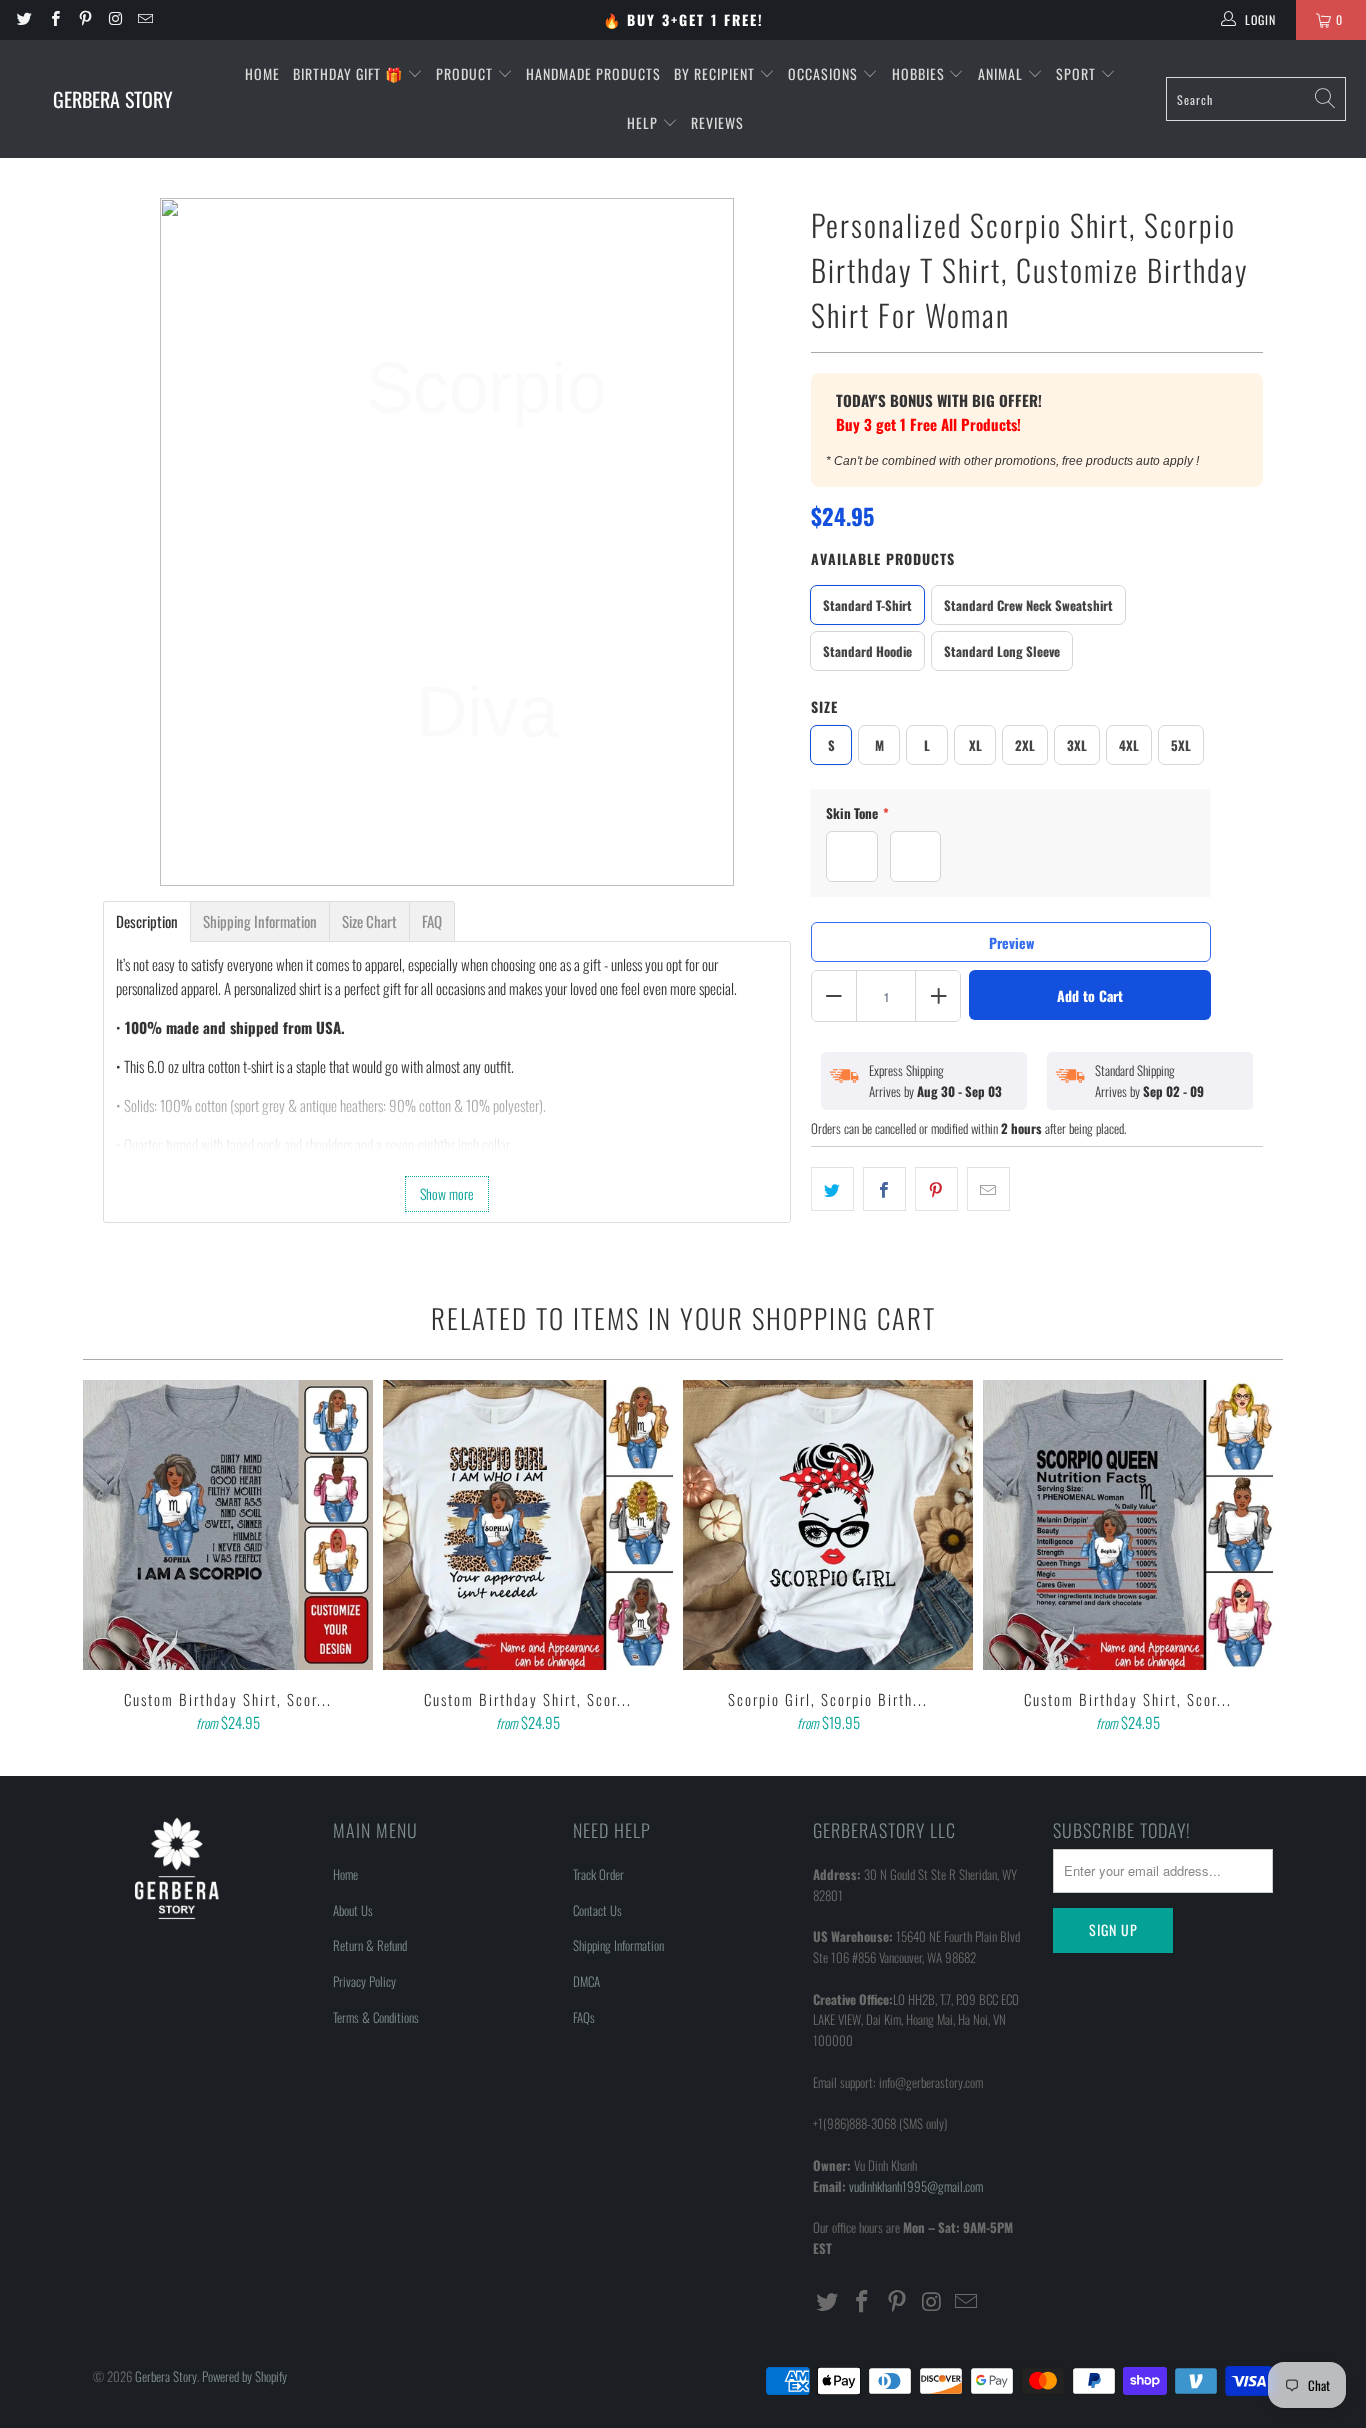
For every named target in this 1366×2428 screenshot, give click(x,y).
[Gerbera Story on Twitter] (23, 19)
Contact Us (597, 1910)
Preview (1011, 942)
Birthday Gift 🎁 (350, 73)
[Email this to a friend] (988, 1189)
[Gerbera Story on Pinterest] (84, 19)
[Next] (1254, 1558)
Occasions (825, 73)
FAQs (584, 2017)
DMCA (586, 1981)
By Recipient (716, 73)
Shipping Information (618, 1945)
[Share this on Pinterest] (936, 1189)
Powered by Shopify (244, 2376)
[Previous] (112, 1558)
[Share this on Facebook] (884, 1189)
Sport (1078, 73)
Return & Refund (370, 1945)
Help (644, 122)
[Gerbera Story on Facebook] (53, 19)
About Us (353, 1910)
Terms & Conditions (376, 2017)
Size (824, 706)
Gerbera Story (166, 2376)
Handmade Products (593, 73)
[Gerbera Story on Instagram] (114, 19)
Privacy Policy (364, 1981)
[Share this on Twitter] (832, 1189)
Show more (447, 1193)
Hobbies (920, 73)
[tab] (147, 921)
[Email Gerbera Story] (144, 19)
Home (262, 73)
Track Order (598, 1874)
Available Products (883, 558)
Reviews (717, 122)
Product (466, 73)
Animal (1002, 73)
